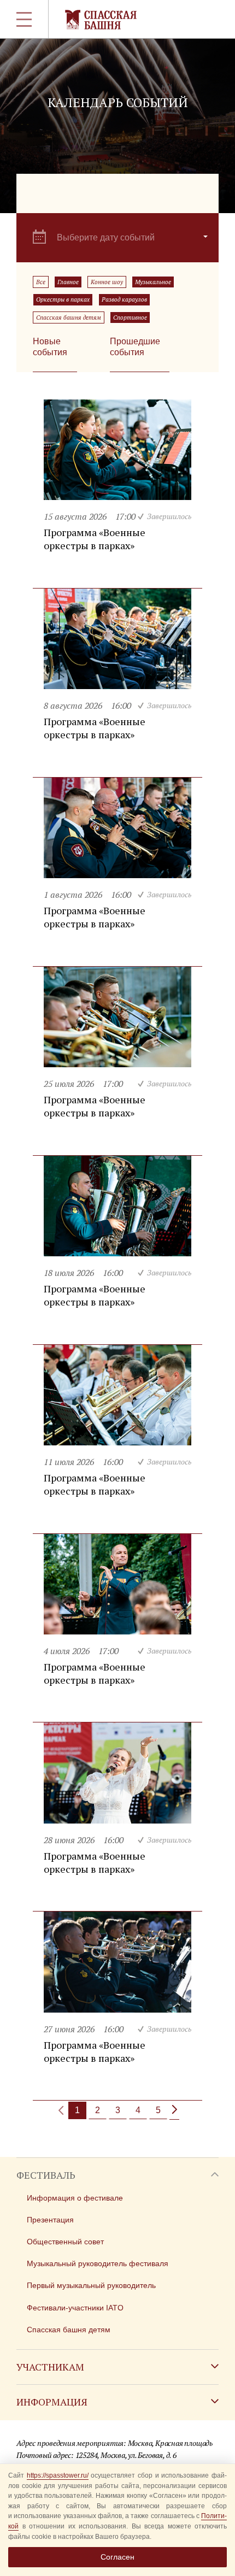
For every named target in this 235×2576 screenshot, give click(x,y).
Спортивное (130, 317)
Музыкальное (153, 282)
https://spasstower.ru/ (58, 2475)
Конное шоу (107, 282)
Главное (68, 282)
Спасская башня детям (69, 317)
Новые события (50, 347)
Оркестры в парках (63, 299)
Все (41, 282)
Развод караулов (124, 299)
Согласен (117, 2557)
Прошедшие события (135, 347)
